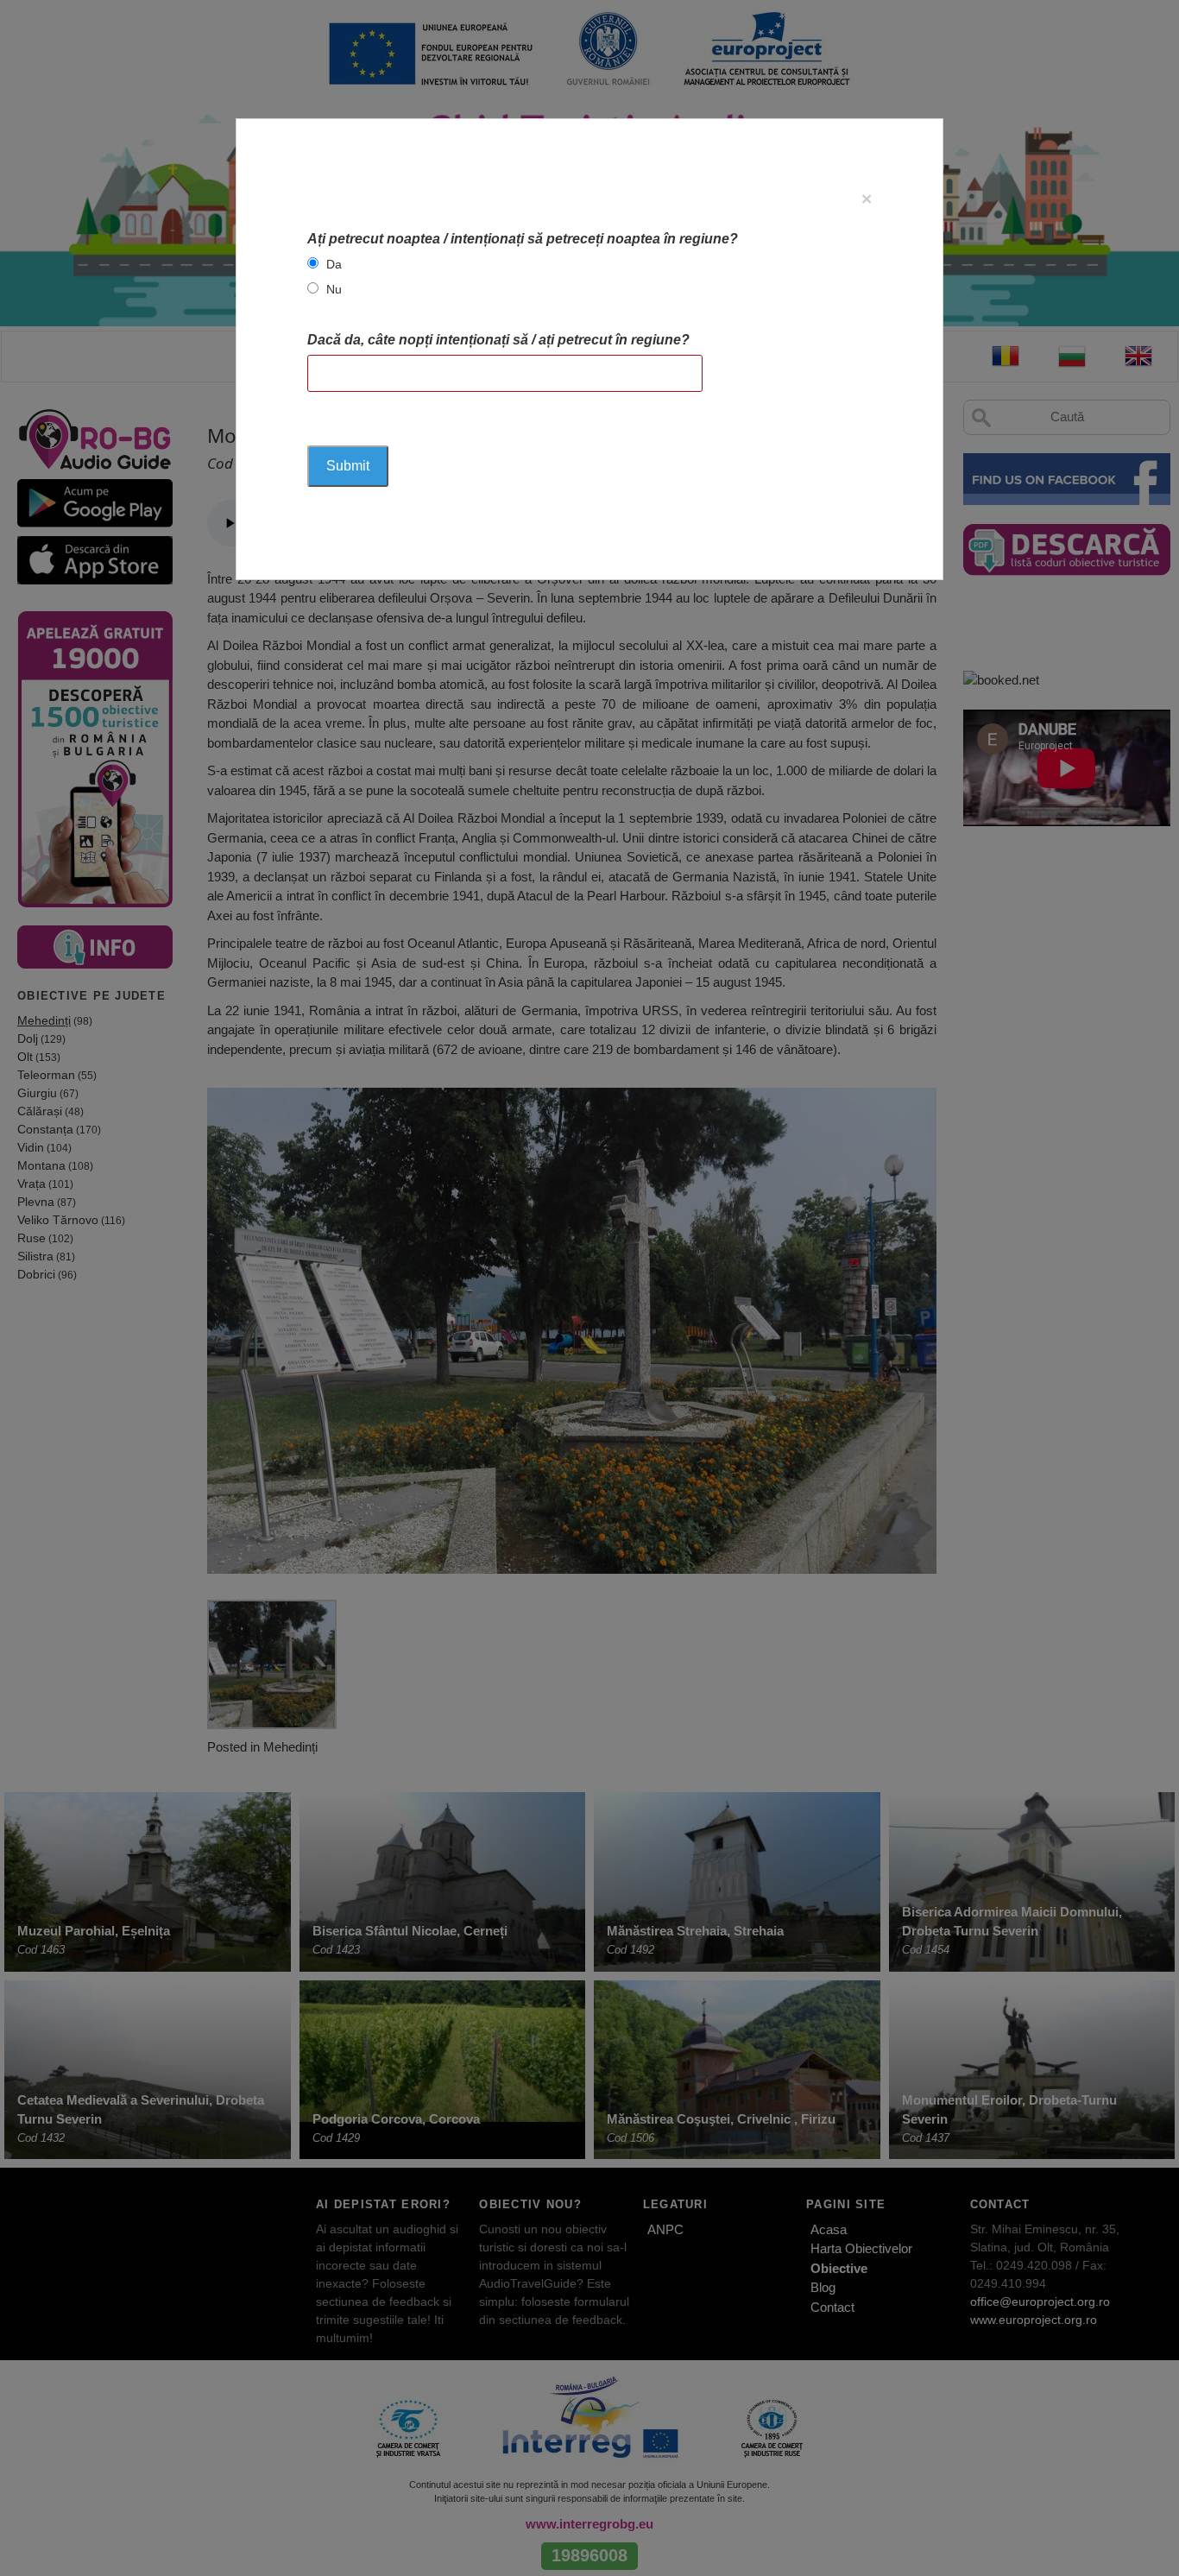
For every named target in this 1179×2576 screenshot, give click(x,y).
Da (334, 264)
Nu (334, 289)
